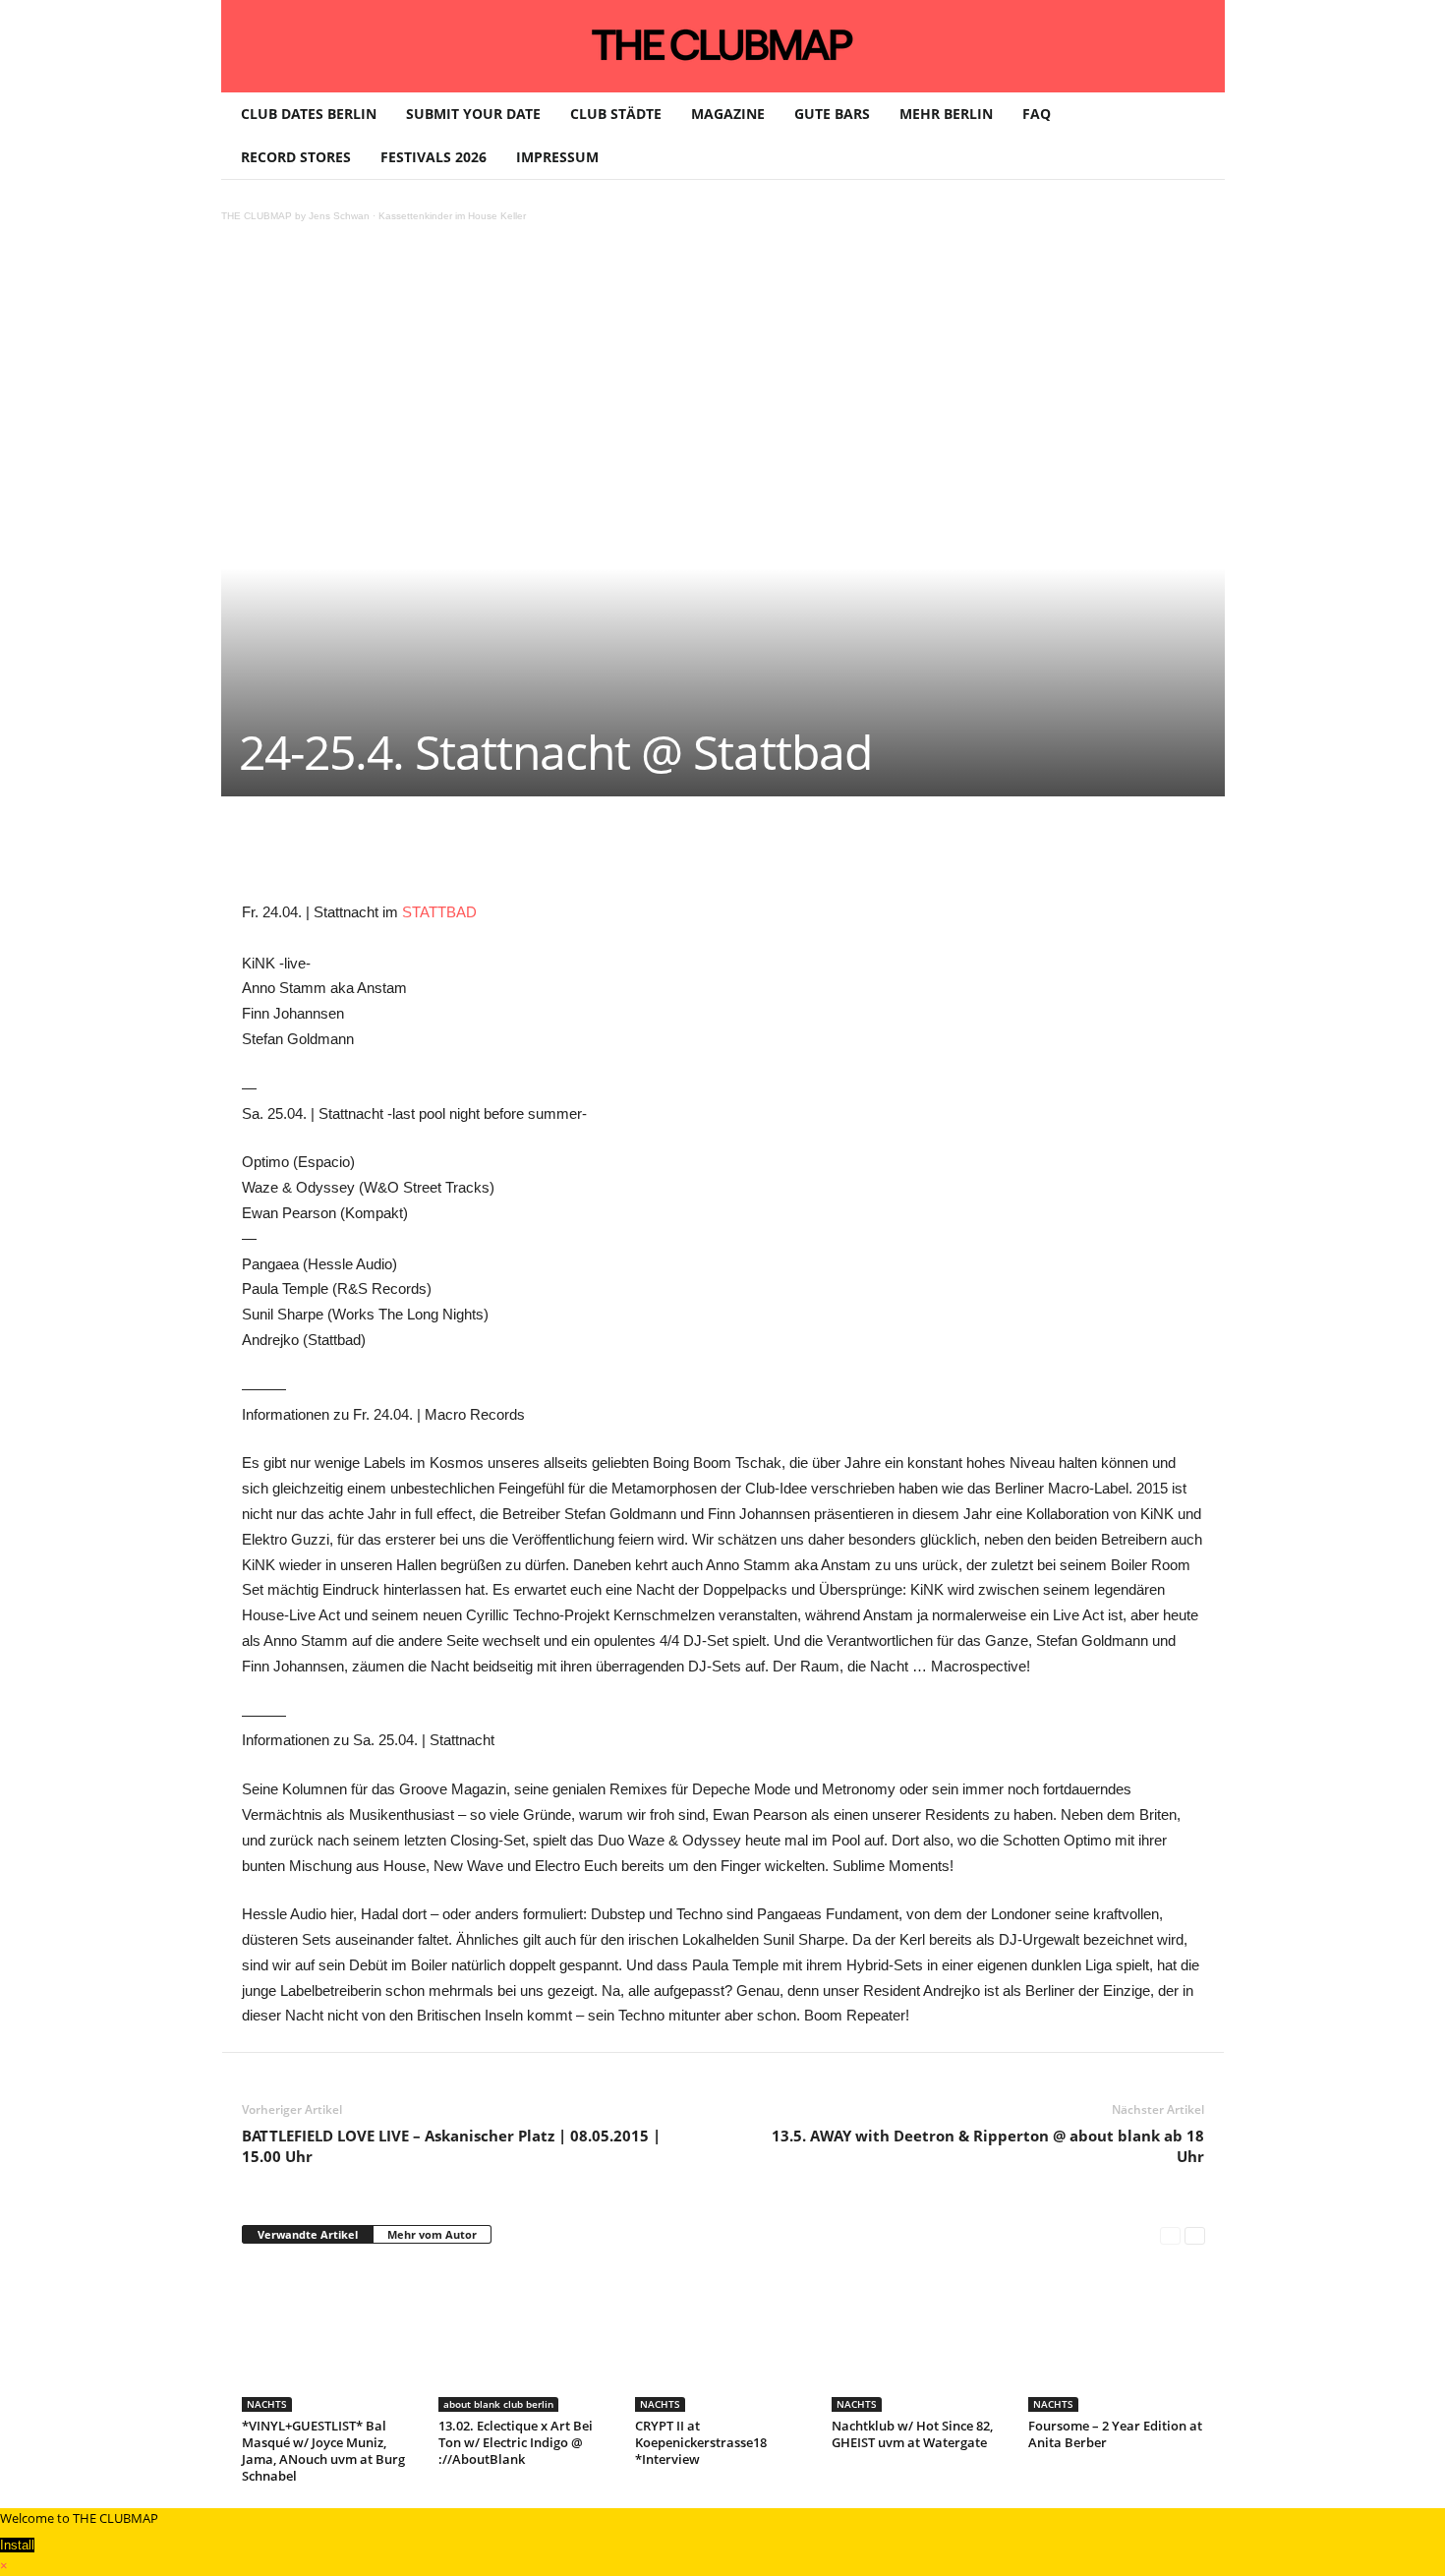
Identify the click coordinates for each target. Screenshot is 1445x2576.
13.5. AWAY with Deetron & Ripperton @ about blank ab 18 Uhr (988, 2146)
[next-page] (1195, 2235)
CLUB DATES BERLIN (309, 114)
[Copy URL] (698, 855)
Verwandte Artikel (308, 2234)
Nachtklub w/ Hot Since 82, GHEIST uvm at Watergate (912, 2434)
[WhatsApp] (472, 855)
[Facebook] (381, 855)
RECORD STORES (296, 157)
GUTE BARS (832, 114)
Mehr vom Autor (432, 2234)
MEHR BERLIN (946, 114)
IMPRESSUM (557, 157)
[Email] (607, 855)
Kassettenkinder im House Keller (452, 216)
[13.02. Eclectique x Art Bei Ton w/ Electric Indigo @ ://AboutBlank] (527, 2338)
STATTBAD (439, 912)
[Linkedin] (517, 855)
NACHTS (267, 2404)
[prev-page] (1170, 2235)
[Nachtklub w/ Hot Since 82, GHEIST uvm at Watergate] (920, 2338)
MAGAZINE (728, 114)
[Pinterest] (427, 855)
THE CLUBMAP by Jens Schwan (295, 216)
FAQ (1037, 114)
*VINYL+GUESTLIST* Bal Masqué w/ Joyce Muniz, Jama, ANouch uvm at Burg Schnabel (323, 2451)
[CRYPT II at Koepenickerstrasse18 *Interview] (723, 2338)
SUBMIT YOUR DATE (473, 114)
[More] (744, 855)
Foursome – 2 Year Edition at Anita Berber (1115, 2434)
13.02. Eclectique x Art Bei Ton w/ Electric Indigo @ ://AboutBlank (516, 2442)
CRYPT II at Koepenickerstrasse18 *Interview (701, 2442)
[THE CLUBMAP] (723, 44)
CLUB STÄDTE (616, 114)
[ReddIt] (562, 855)
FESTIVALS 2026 (433, 157)
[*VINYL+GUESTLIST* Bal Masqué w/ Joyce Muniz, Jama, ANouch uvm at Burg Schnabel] (330, 2338)
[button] (1195, 136)
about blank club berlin (498, 2404)
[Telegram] (653, 855)
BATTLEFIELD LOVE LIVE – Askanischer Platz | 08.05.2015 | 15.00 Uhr (451, 2146)
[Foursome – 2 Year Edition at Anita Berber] (1117, 2338)
